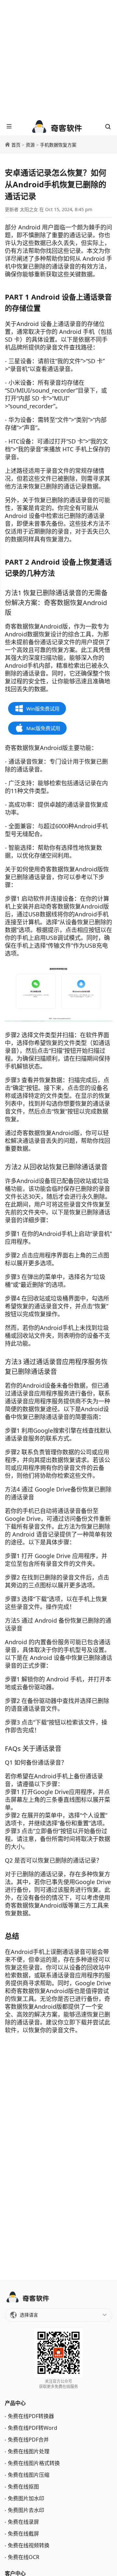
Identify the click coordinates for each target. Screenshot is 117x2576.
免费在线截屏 (23, 2534)
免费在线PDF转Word (32, 2428)
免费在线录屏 (23, 2522)
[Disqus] (58, 2156)
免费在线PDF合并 (28, 2440)
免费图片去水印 (26, 2510)
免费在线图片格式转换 (34, 2463)
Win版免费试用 (43, 709)
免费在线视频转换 (29, 2545)
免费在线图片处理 (29, 2451)
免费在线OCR (24, 2557)
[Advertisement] (58, 59)
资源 (30, 145)
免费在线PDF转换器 (31, 2416)
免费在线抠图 (23, 2487)
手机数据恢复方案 (58, 145)
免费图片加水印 (26, 2498)
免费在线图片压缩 (29, 2475)
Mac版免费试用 (43, 728)
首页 (16, 145)
